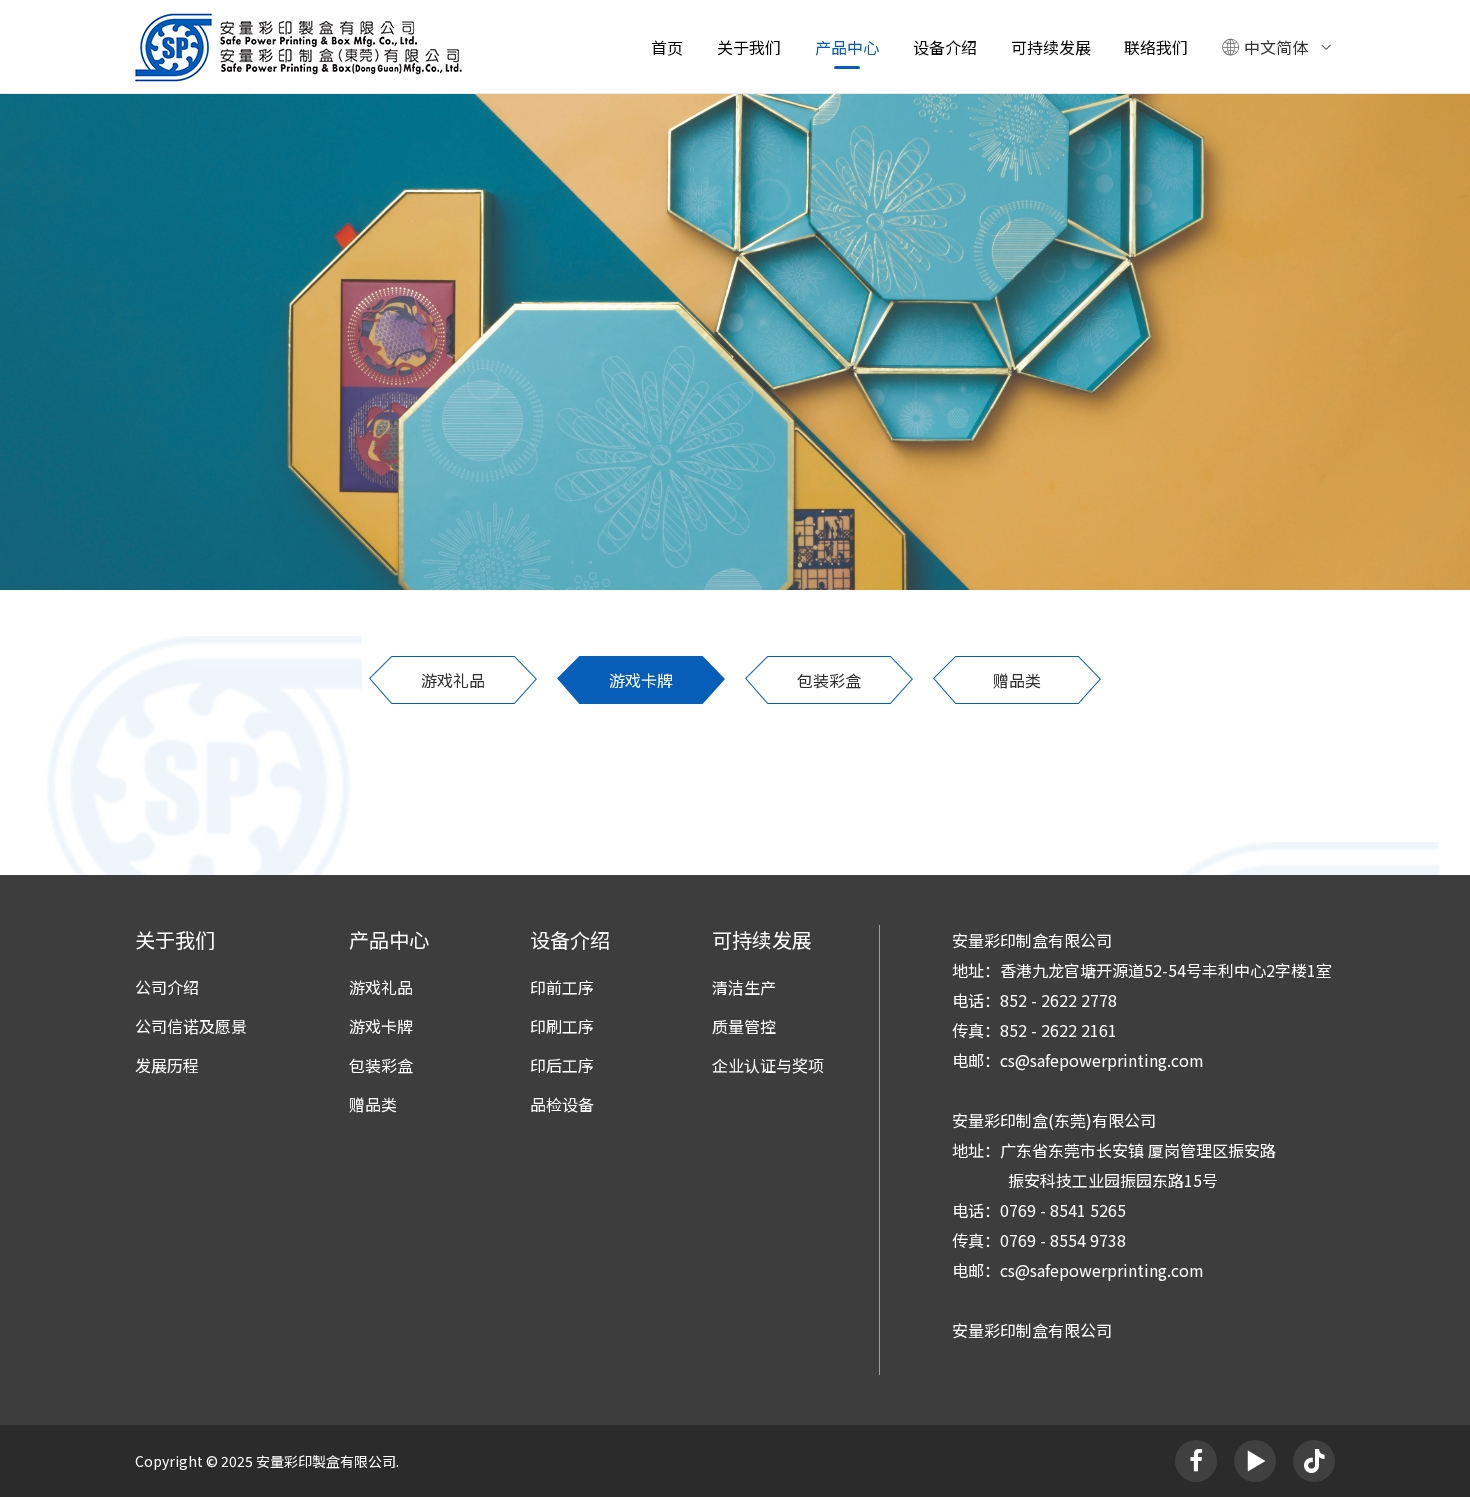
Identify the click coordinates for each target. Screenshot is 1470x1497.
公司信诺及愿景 (191, 1026)
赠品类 (1017, 680)
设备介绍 (945, 47)
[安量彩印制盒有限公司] (298, 47)
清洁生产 (744, 987)
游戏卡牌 (641, 680)
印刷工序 (562, 1026)
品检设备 (562, 1104)
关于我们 (749, 47)
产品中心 (847, 47)
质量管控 (744, 1026)
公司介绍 (167, 987)
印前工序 (562, 987)
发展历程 (167, 1065)
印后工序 (562, 1065)
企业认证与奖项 (768, 1065)
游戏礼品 (453, 680)
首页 (667, 47)
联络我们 (1156, 47)
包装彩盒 (829, 680)
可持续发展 (1051, 47)
